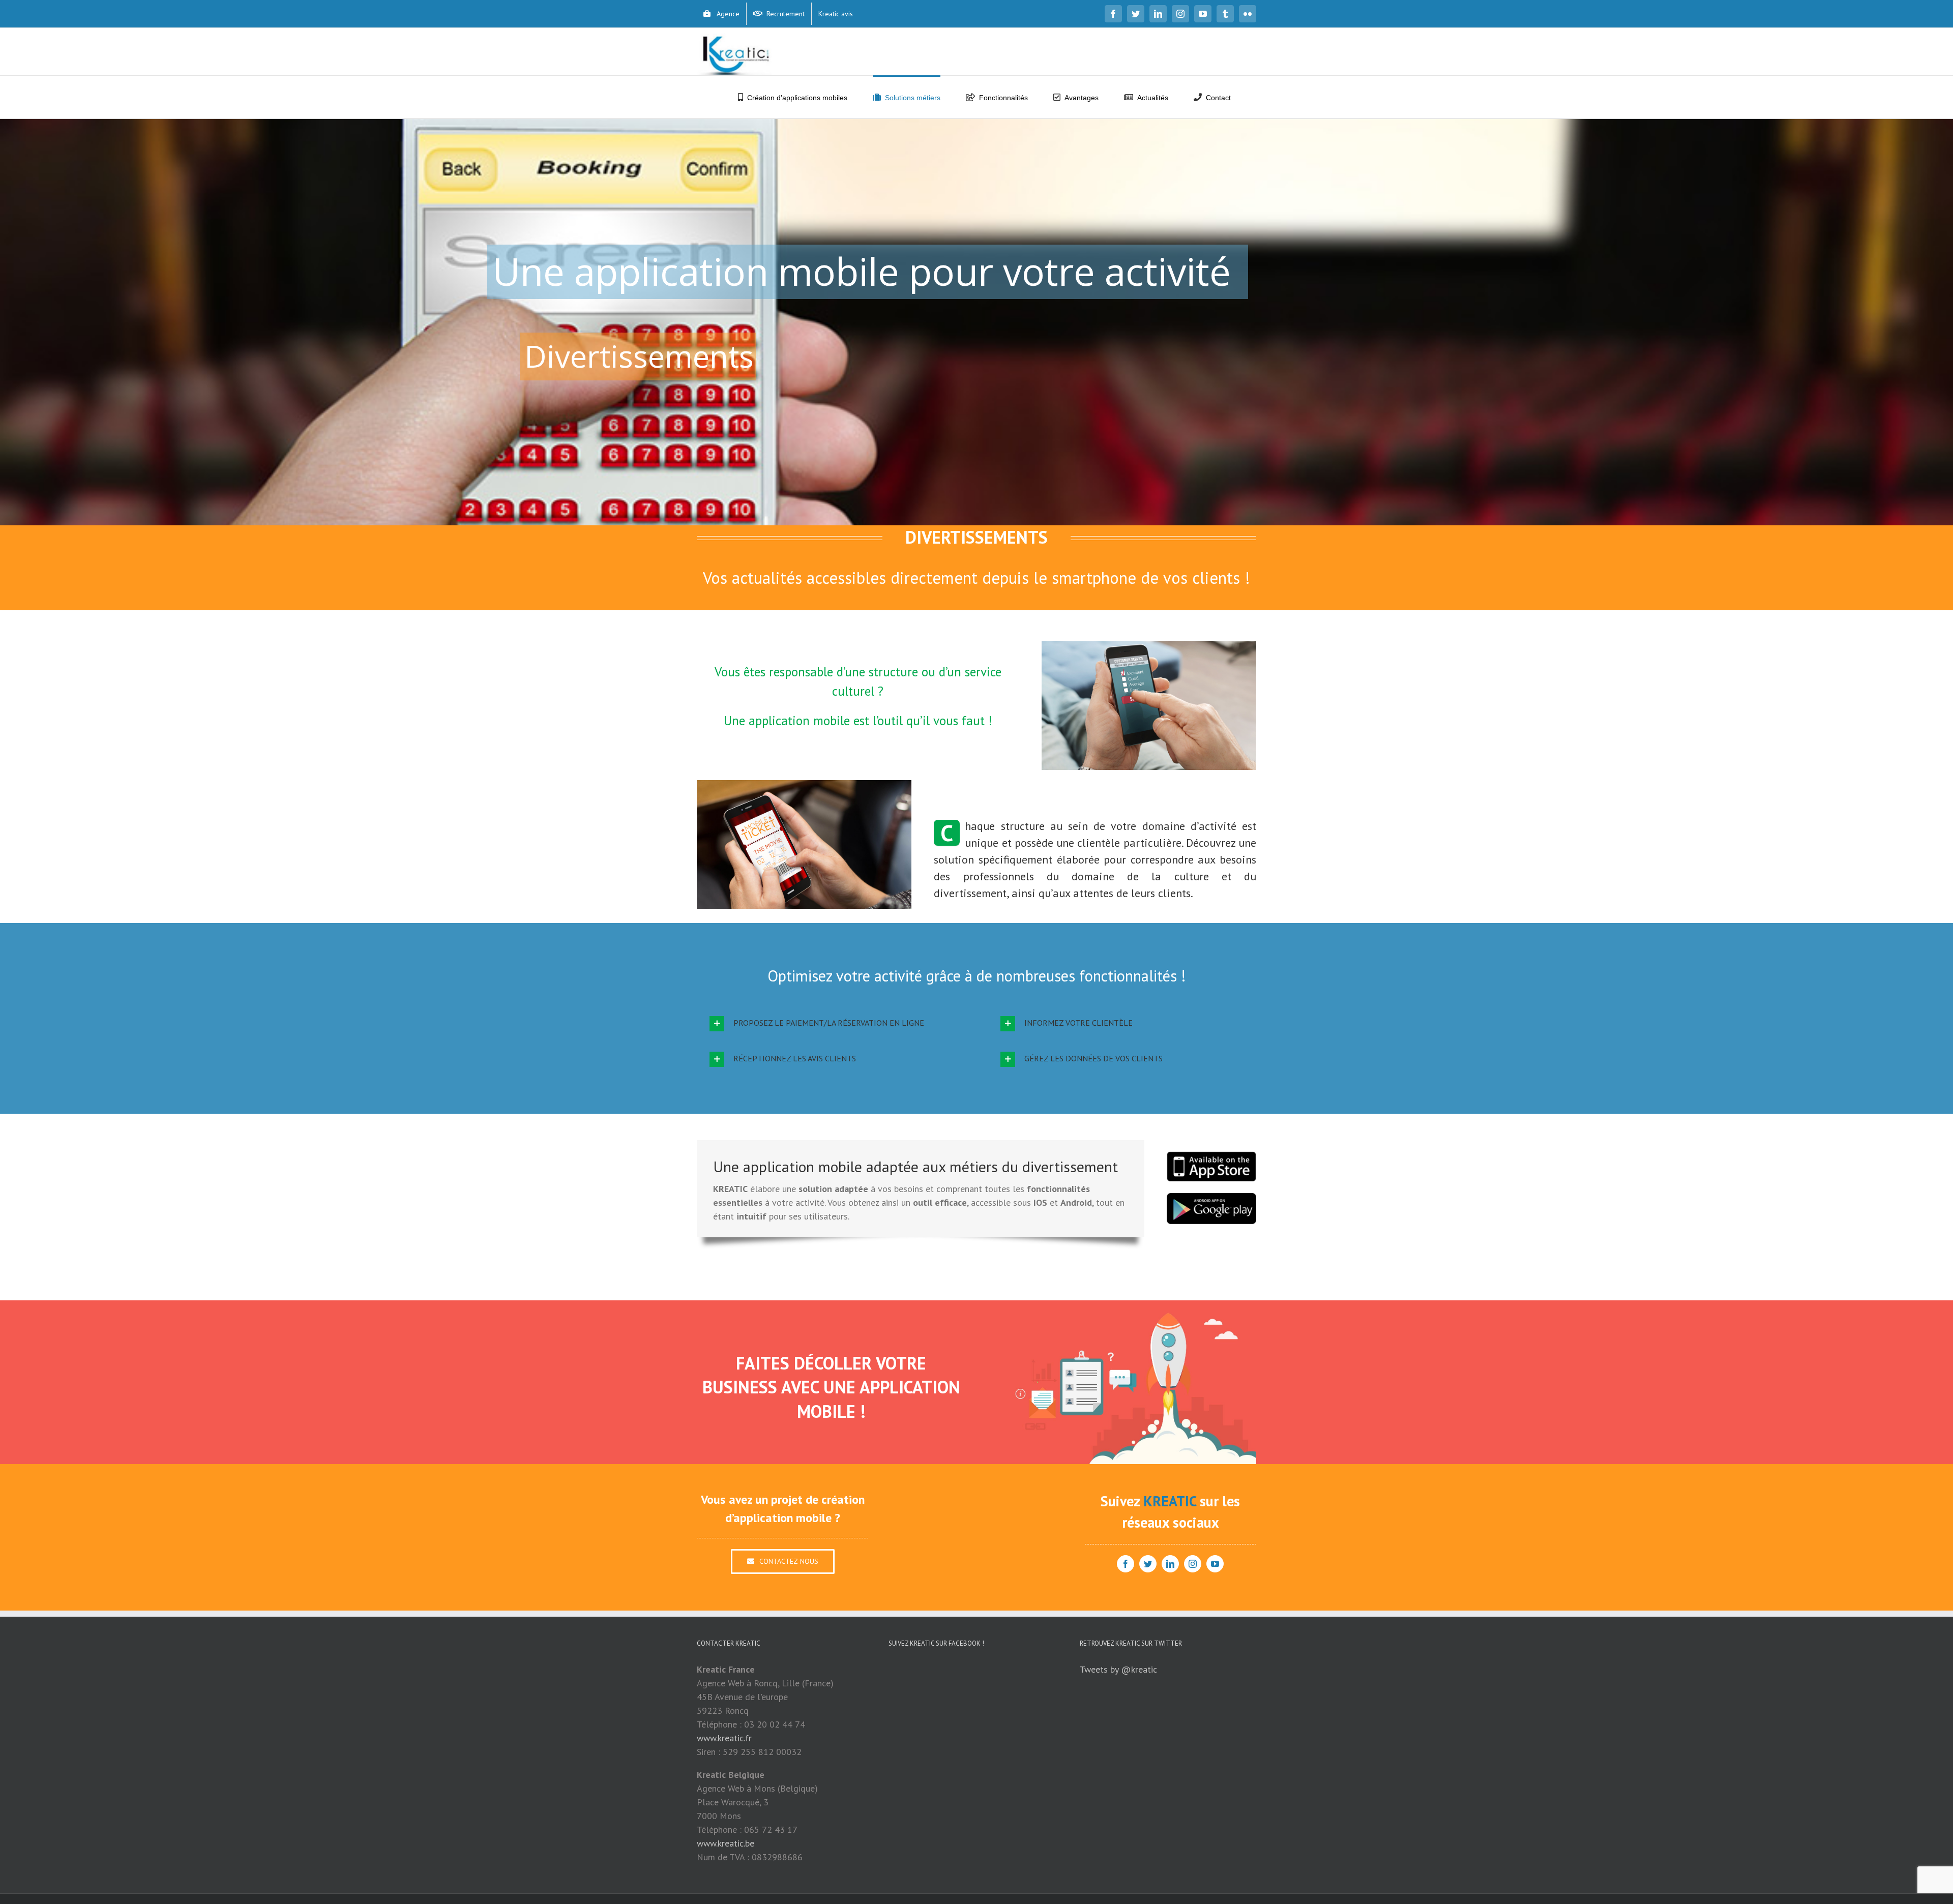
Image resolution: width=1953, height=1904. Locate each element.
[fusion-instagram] (1193, 1564)
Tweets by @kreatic (1118, 1669)
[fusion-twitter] (1148, 1564)
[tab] (831, 1024)
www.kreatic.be (726, 1843)
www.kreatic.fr (724, 1738)
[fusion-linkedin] (1170, 1564)
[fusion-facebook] (1126, 1564)
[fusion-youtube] (1215, 1564)
